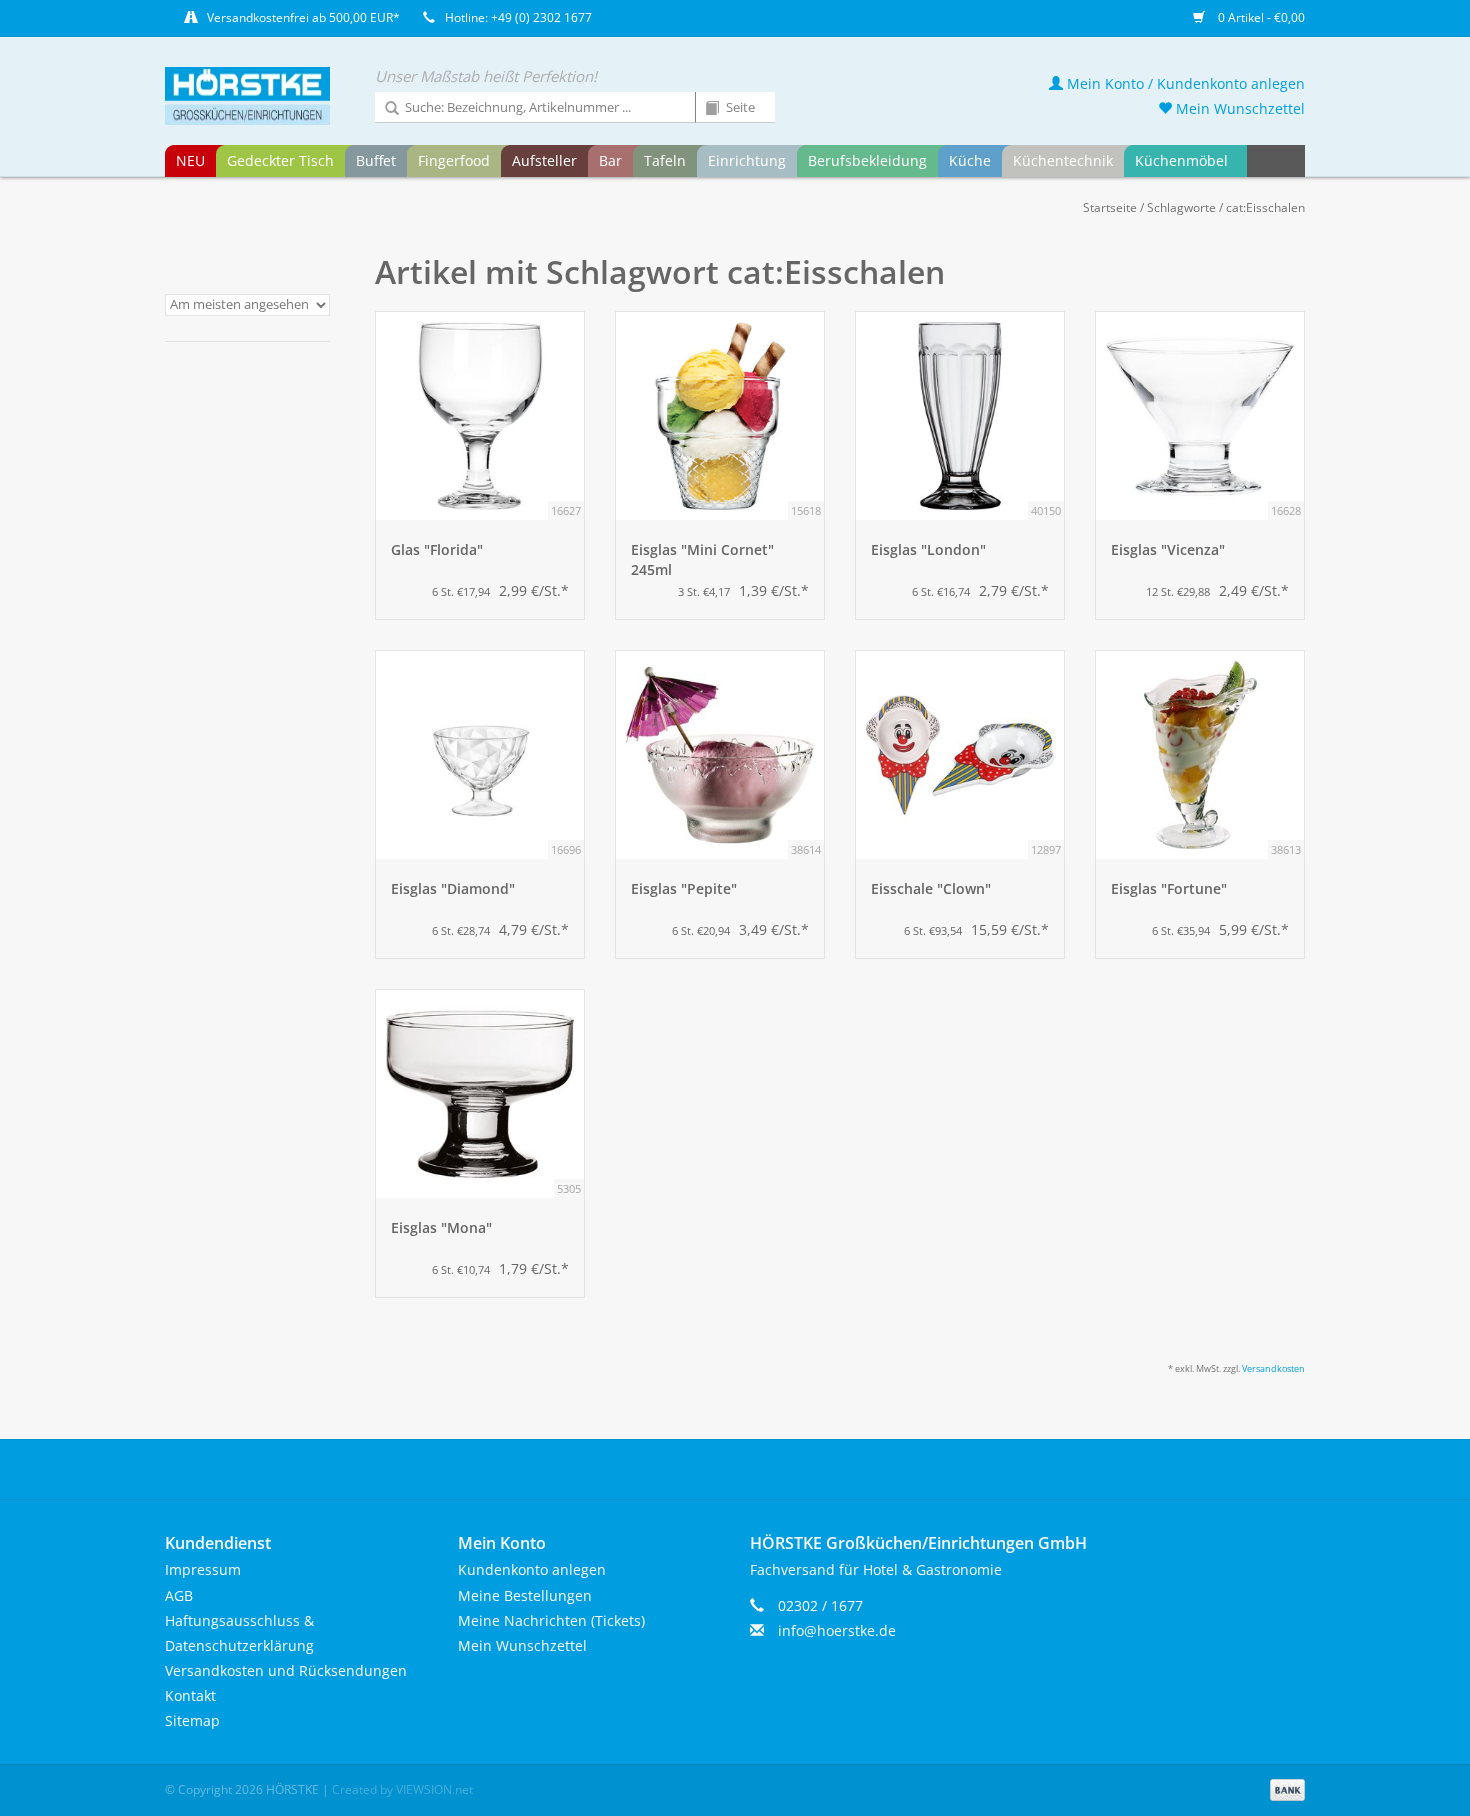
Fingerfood (454, 160)
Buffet (376, 160)
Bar (610, 160)
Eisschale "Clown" (931, 888)
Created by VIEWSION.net (402, 1789)
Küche (970, 160)
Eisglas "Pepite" (684, 888)
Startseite (1110, 207)
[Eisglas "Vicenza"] (1200, 416)
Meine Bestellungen (525, 1595)
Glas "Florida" (437, 549)
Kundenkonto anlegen (532, 1569)
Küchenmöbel (1181, 160)
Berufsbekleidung (867, 160)
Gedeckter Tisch (280, 160)
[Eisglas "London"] (960, 416)
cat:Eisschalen (1265, 207)
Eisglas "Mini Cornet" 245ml (702, 559)
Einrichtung (747, 160)
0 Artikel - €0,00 (1260, 17)
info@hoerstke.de (837, 1630)
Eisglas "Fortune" (1169, 888)
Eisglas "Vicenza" (1168, 549)
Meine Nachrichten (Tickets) (551, 1620)
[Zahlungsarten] (1284, 1788)
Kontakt (190, 1695)
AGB (179, 1595)
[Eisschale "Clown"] (960, 755)
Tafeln (665, 160)
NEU (190, 160)
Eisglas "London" (928, 549)
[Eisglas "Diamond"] (480, 755)
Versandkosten (1273, 1368)
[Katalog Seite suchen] (705, 109)
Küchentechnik (1063, 160)
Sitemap (192, 1720)
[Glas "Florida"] (480, 416)
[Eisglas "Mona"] (480, 1094)
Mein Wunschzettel (1238, 108)
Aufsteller (544, 160)
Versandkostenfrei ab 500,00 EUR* (303, 17)
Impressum (203, 1569)
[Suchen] (385, 109)
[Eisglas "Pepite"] (720, 755)
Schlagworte (1181, 207)
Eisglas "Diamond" (453, 888)
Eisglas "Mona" (441, 1227)
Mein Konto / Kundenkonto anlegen (1184, 83)
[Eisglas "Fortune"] (1200, 755)
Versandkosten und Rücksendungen (286, 1670)
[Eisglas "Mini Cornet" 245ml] (720, 416)
